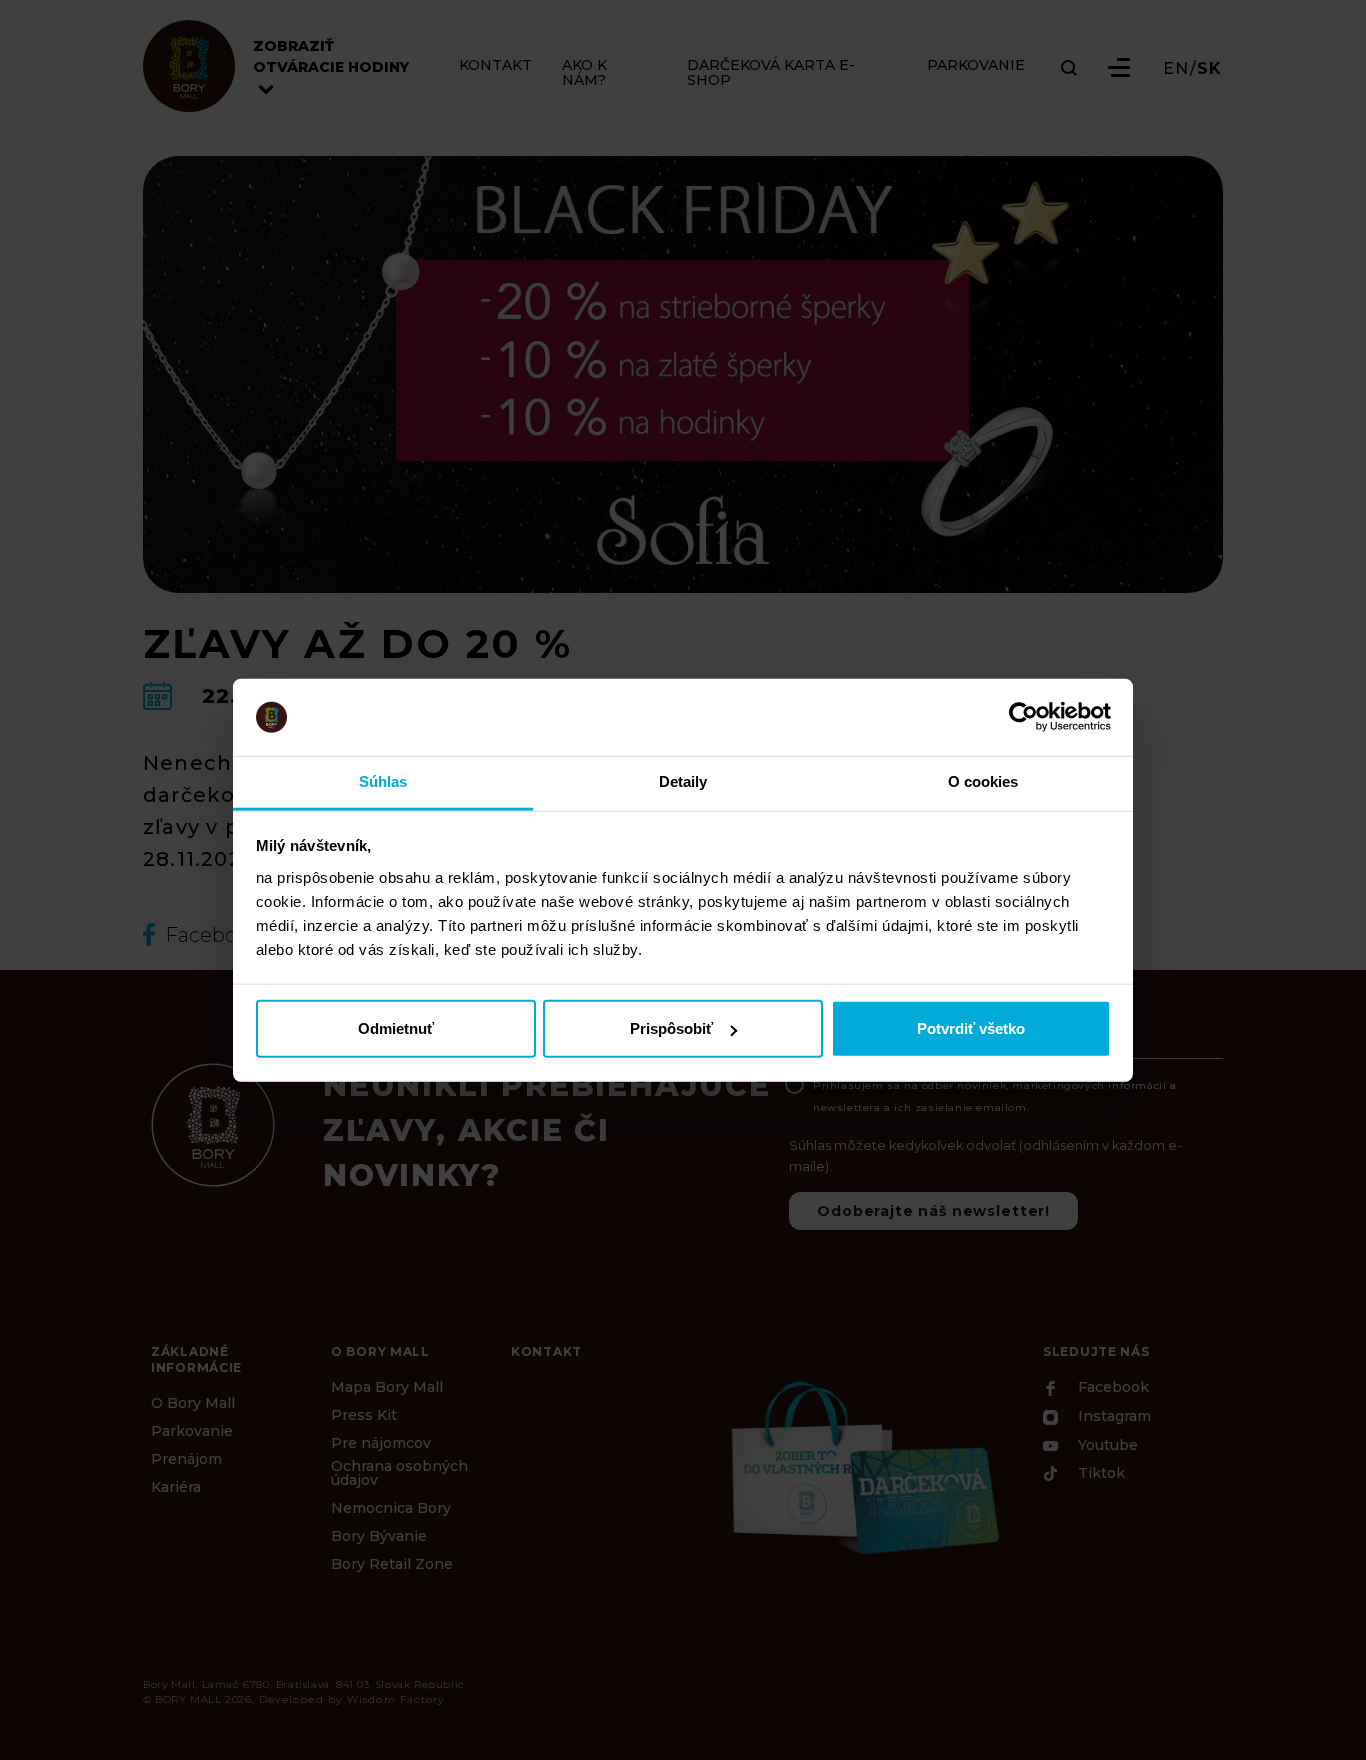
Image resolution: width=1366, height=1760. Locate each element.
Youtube (1106, 1445)
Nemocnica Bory (391, 1508)
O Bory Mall (193, 1403)
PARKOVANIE (976, 66)
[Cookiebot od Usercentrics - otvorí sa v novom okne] (1023, 717)
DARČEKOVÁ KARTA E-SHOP (771, 72)
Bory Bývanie (379, 1536)
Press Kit (364, 1415)
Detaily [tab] (683, 781)
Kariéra (176, 1487)
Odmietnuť (396, 1028)
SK (1209, 69)
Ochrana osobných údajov (399, 1473)
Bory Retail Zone (392, 1564)
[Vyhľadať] (1069, 68)
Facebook (1111, 1388)
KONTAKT (495, 66)
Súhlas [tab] (383, 781)
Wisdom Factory (396, 1699)
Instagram (1112, 1417)
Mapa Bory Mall (387, 1387)
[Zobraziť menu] (1119, 67)
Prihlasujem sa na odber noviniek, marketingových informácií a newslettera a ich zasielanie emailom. (995, 1096)
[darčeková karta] (863, 1465)
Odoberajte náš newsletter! (933, 1211)
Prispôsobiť (671, 1028)
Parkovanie (192, 1431)
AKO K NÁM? (584, 72)
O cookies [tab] (983, 781)
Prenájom (186, 1459)
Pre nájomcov (381, 1443)
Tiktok (1099, 1474)
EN (1176, 69)
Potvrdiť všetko (971, 1028)
